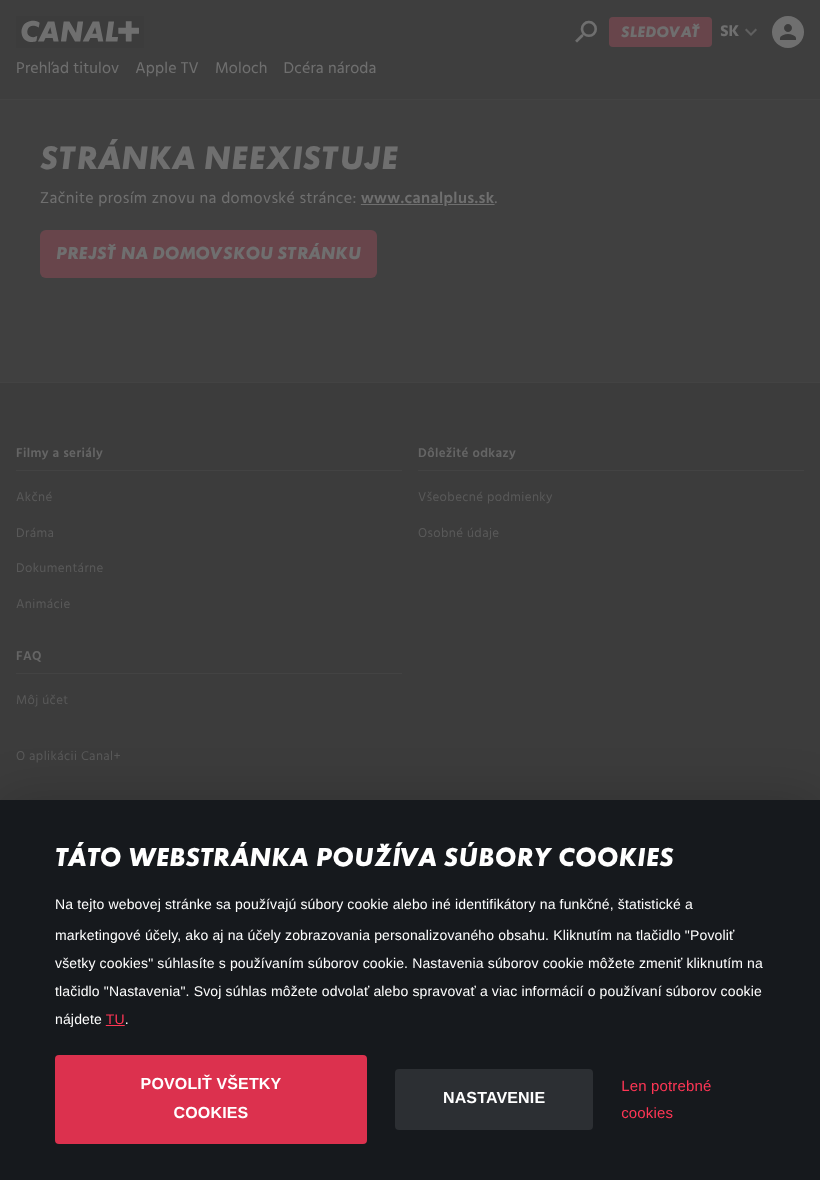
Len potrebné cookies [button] (666, 1100)
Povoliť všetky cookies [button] (211, 1099)
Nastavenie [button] (494, 1098)
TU (115, 1019)
